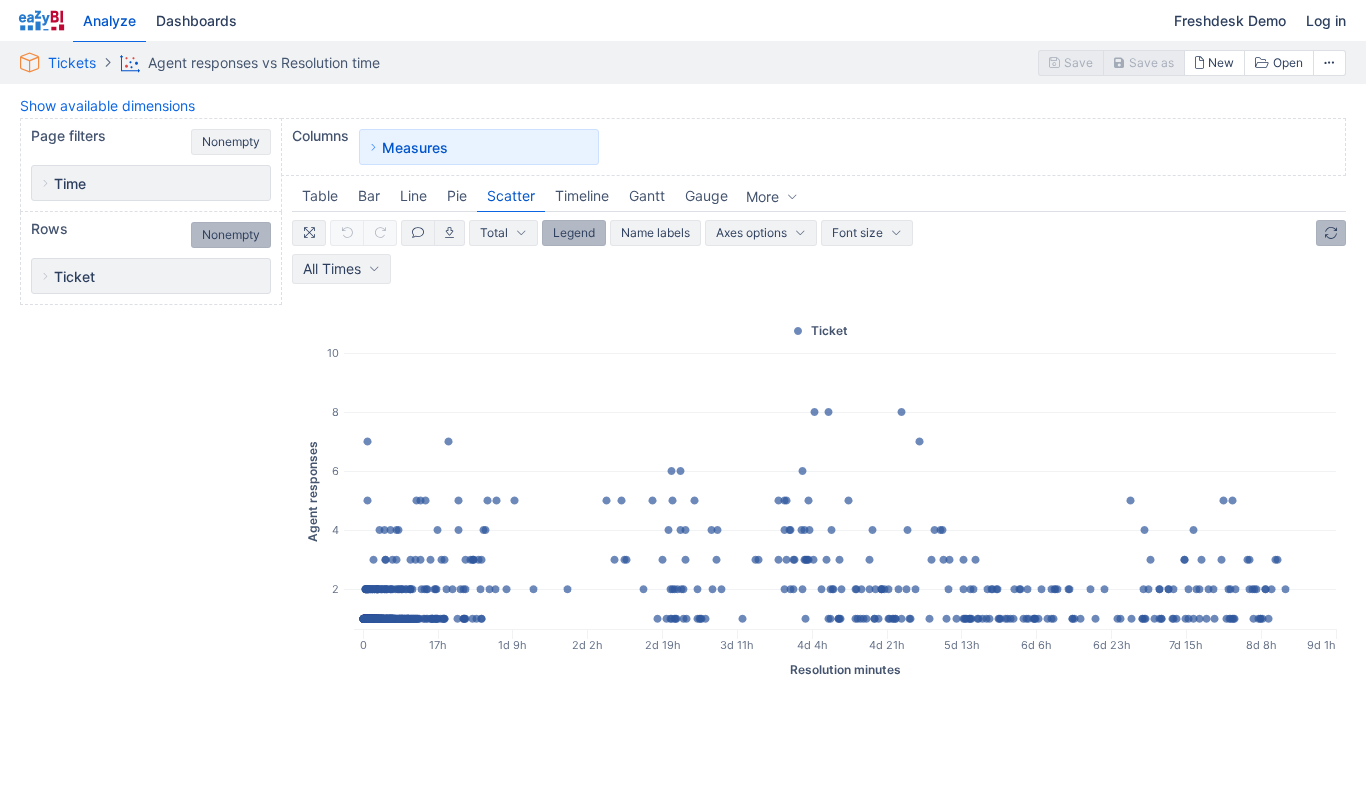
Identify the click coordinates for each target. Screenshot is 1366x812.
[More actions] (1330, 63)
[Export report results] (450, 233)
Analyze (109, 20)
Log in (1326, 20)
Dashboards (196, 20)
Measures (415, 147)
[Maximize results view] (309, 233)
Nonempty (231, 141)
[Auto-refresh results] (1331, 233)
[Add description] (418, 233)
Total (494, 232)
